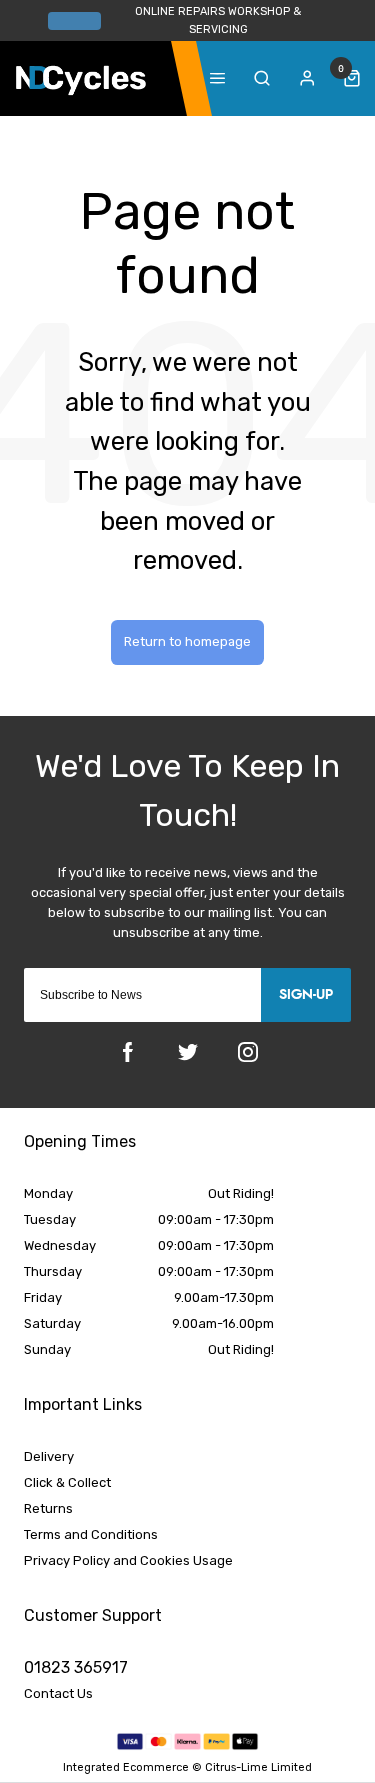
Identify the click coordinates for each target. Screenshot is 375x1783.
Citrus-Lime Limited (258, 1767)
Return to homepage (187, 641)
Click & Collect (67, 1482)
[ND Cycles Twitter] (188, 1052)
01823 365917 (76, 1667)
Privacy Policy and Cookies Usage (128, 1560)
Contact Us (58, 1693)
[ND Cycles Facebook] (128, 1052)
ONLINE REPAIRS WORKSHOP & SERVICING (218, 20)
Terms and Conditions (91, 1534)
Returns (48, 1508)
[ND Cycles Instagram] (248, 1052)
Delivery (49, 1456)
